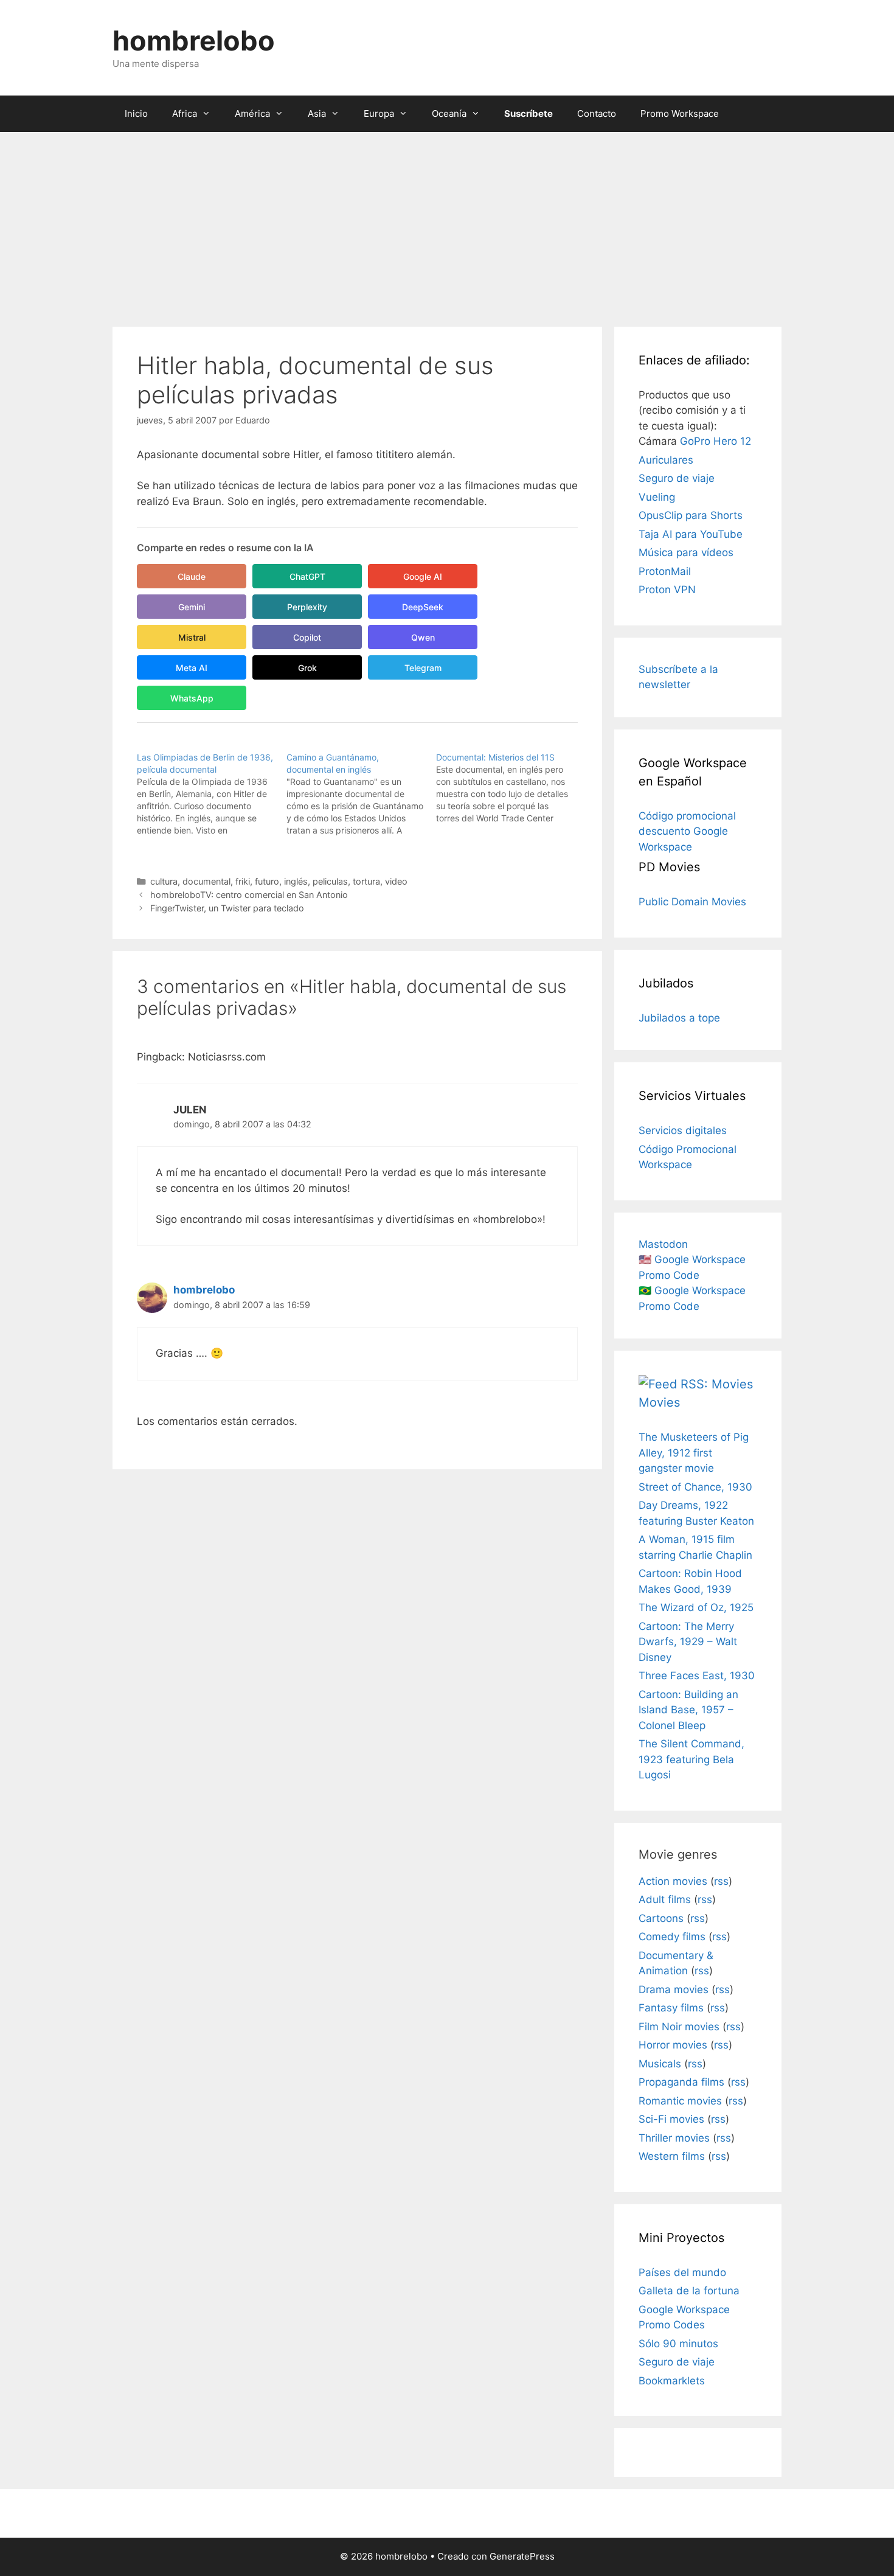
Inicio (136, 113)
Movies (659, 1402)
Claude (192, 576)
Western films (672, 2156)
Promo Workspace (680, 113)
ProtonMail (665, 571)
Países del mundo (682, 2272)
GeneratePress (522, 2556)
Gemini (192, 607)
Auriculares (666, 460)
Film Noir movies (679, 2027)
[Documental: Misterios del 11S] (511, 788)
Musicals (660, 2064)
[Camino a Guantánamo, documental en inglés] (361, 794)
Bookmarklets (672, 2381)
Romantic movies (680, 2101)
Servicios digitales (683, 1130)
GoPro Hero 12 (716, 441)
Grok (307, 668)
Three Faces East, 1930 (697, 1676)
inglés (296, 881)
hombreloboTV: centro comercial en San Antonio (249, 895)
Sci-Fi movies (671, 2119)
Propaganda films (681, 2082)
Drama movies (674, 1989)
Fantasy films (671, 2008)
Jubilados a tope (679, 1018)
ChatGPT (307, 576)
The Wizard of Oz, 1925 (696, 1607)
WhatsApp (192, 698)
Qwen (423, 637)
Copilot (307, 637)
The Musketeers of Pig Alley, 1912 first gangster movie (694, 1453)
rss (721, 1881)
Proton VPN (667, 590)
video (396, 881)
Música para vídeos (686, 552)
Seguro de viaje (677, 478)
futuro (267, 881)
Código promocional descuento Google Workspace (687, 831)
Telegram (423, 668)
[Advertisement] (447, 223)
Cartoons (661, 1918)
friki (243, 881)
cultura (164, 881)
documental (206, 881)
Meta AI (192, 668)
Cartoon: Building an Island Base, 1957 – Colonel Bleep (688, 1710)
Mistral (192, 637)
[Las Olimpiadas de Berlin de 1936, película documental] (212, 794)
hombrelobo (194, 40)
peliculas (330, 881)
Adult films (665, 1899)
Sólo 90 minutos (678, 2344)
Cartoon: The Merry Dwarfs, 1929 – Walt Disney (688, 1642)
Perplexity (307, 607)
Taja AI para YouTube (691, 534)
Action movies (673, 1881)
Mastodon (663, 1244)
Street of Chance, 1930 (695, 1487)
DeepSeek (423, 607)
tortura (366, 881)
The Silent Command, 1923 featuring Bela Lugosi (691, 1759)
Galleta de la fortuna (689, 2291)
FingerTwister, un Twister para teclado (227, 908)
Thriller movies (674, 2138)
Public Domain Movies (692, 902)
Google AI (423, 576)
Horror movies (673, 2045)
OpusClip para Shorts (691, 515)
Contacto (597, 113)
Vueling (657, 497)
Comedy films (672, 1937)
